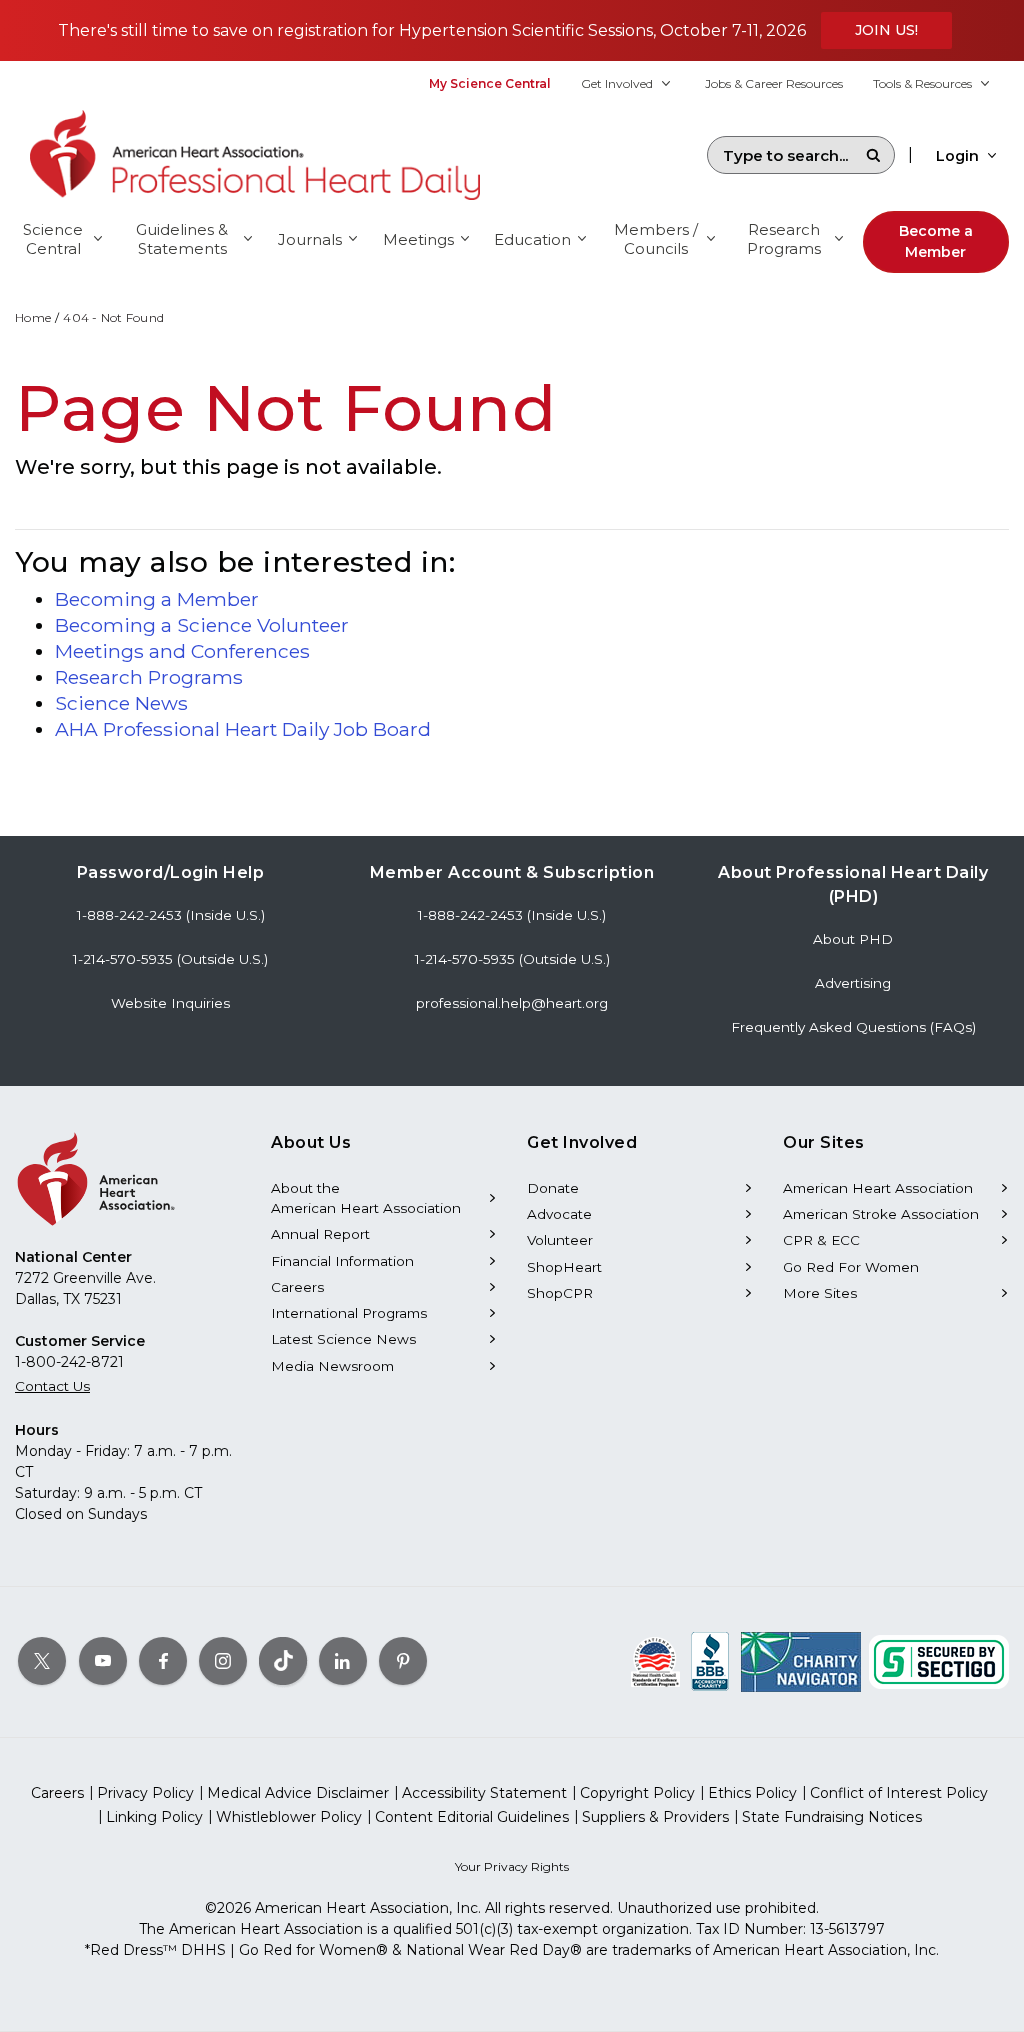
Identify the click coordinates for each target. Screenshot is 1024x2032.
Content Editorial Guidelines (472, 1817)
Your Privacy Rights (512, 1866)
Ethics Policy (752, 1793)
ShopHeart (564, 1267)
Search (873, 155)
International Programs (349, 1313)
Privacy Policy (145, 1793)
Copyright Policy (637, 1793)
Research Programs (149, 677)
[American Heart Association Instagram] (223, 1661)
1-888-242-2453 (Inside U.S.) (171, 915)
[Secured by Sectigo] (939, 1661)
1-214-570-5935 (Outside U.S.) (170, 959)
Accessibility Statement (484, 1793)
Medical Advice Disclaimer (298, 1793)
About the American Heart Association (366, 1198)
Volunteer (560, 1240)
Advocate (559, 1214)
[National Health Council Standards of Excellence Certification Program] (655, 1661)
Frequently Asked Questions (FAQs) (853, 1027)
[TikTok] (283, 1661)
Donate (553, 1188)
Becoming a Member (157, 599)
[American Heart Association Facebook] (163, 1661)
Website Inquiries (170, 1003)
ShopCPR (560, 1293)
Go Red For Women (851, 1267)
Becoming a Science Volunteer (202, 625)
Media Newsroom (332, 1366)
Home (33, 317)
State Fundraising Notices (832, 1817)
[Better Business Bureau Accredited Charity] (710, 1661)
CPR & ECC (821, 1240)
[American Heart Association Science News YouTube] (103, 1661)
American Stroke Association (881, 1214)
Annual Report (320, 1234)
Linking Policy (154, 1817)
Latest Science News (343, 1339)
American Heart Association (878, 1188)
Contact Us (52, 1386)
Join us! (886, 30)
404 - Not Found (113, 317)
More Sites (820, 1293)
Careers (297, 1287)
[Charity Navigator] (801, 1661)
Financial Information (342, 1261)
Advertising (853, 983)
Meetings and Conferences (182, 651)
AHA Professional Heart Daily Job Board (243, 729)
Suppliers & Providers (655, 1817)
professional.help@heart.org (512, 1003)
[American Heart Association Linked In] (343, 1661)
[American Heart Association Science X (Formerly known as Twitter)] (42, 1661)
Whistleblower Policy (289, 1817)
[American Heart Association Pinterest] (403, 1661)
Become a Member (936, 241)
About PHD (853, 939)
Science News (121, 703)
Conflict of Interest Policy (899, 1793)
